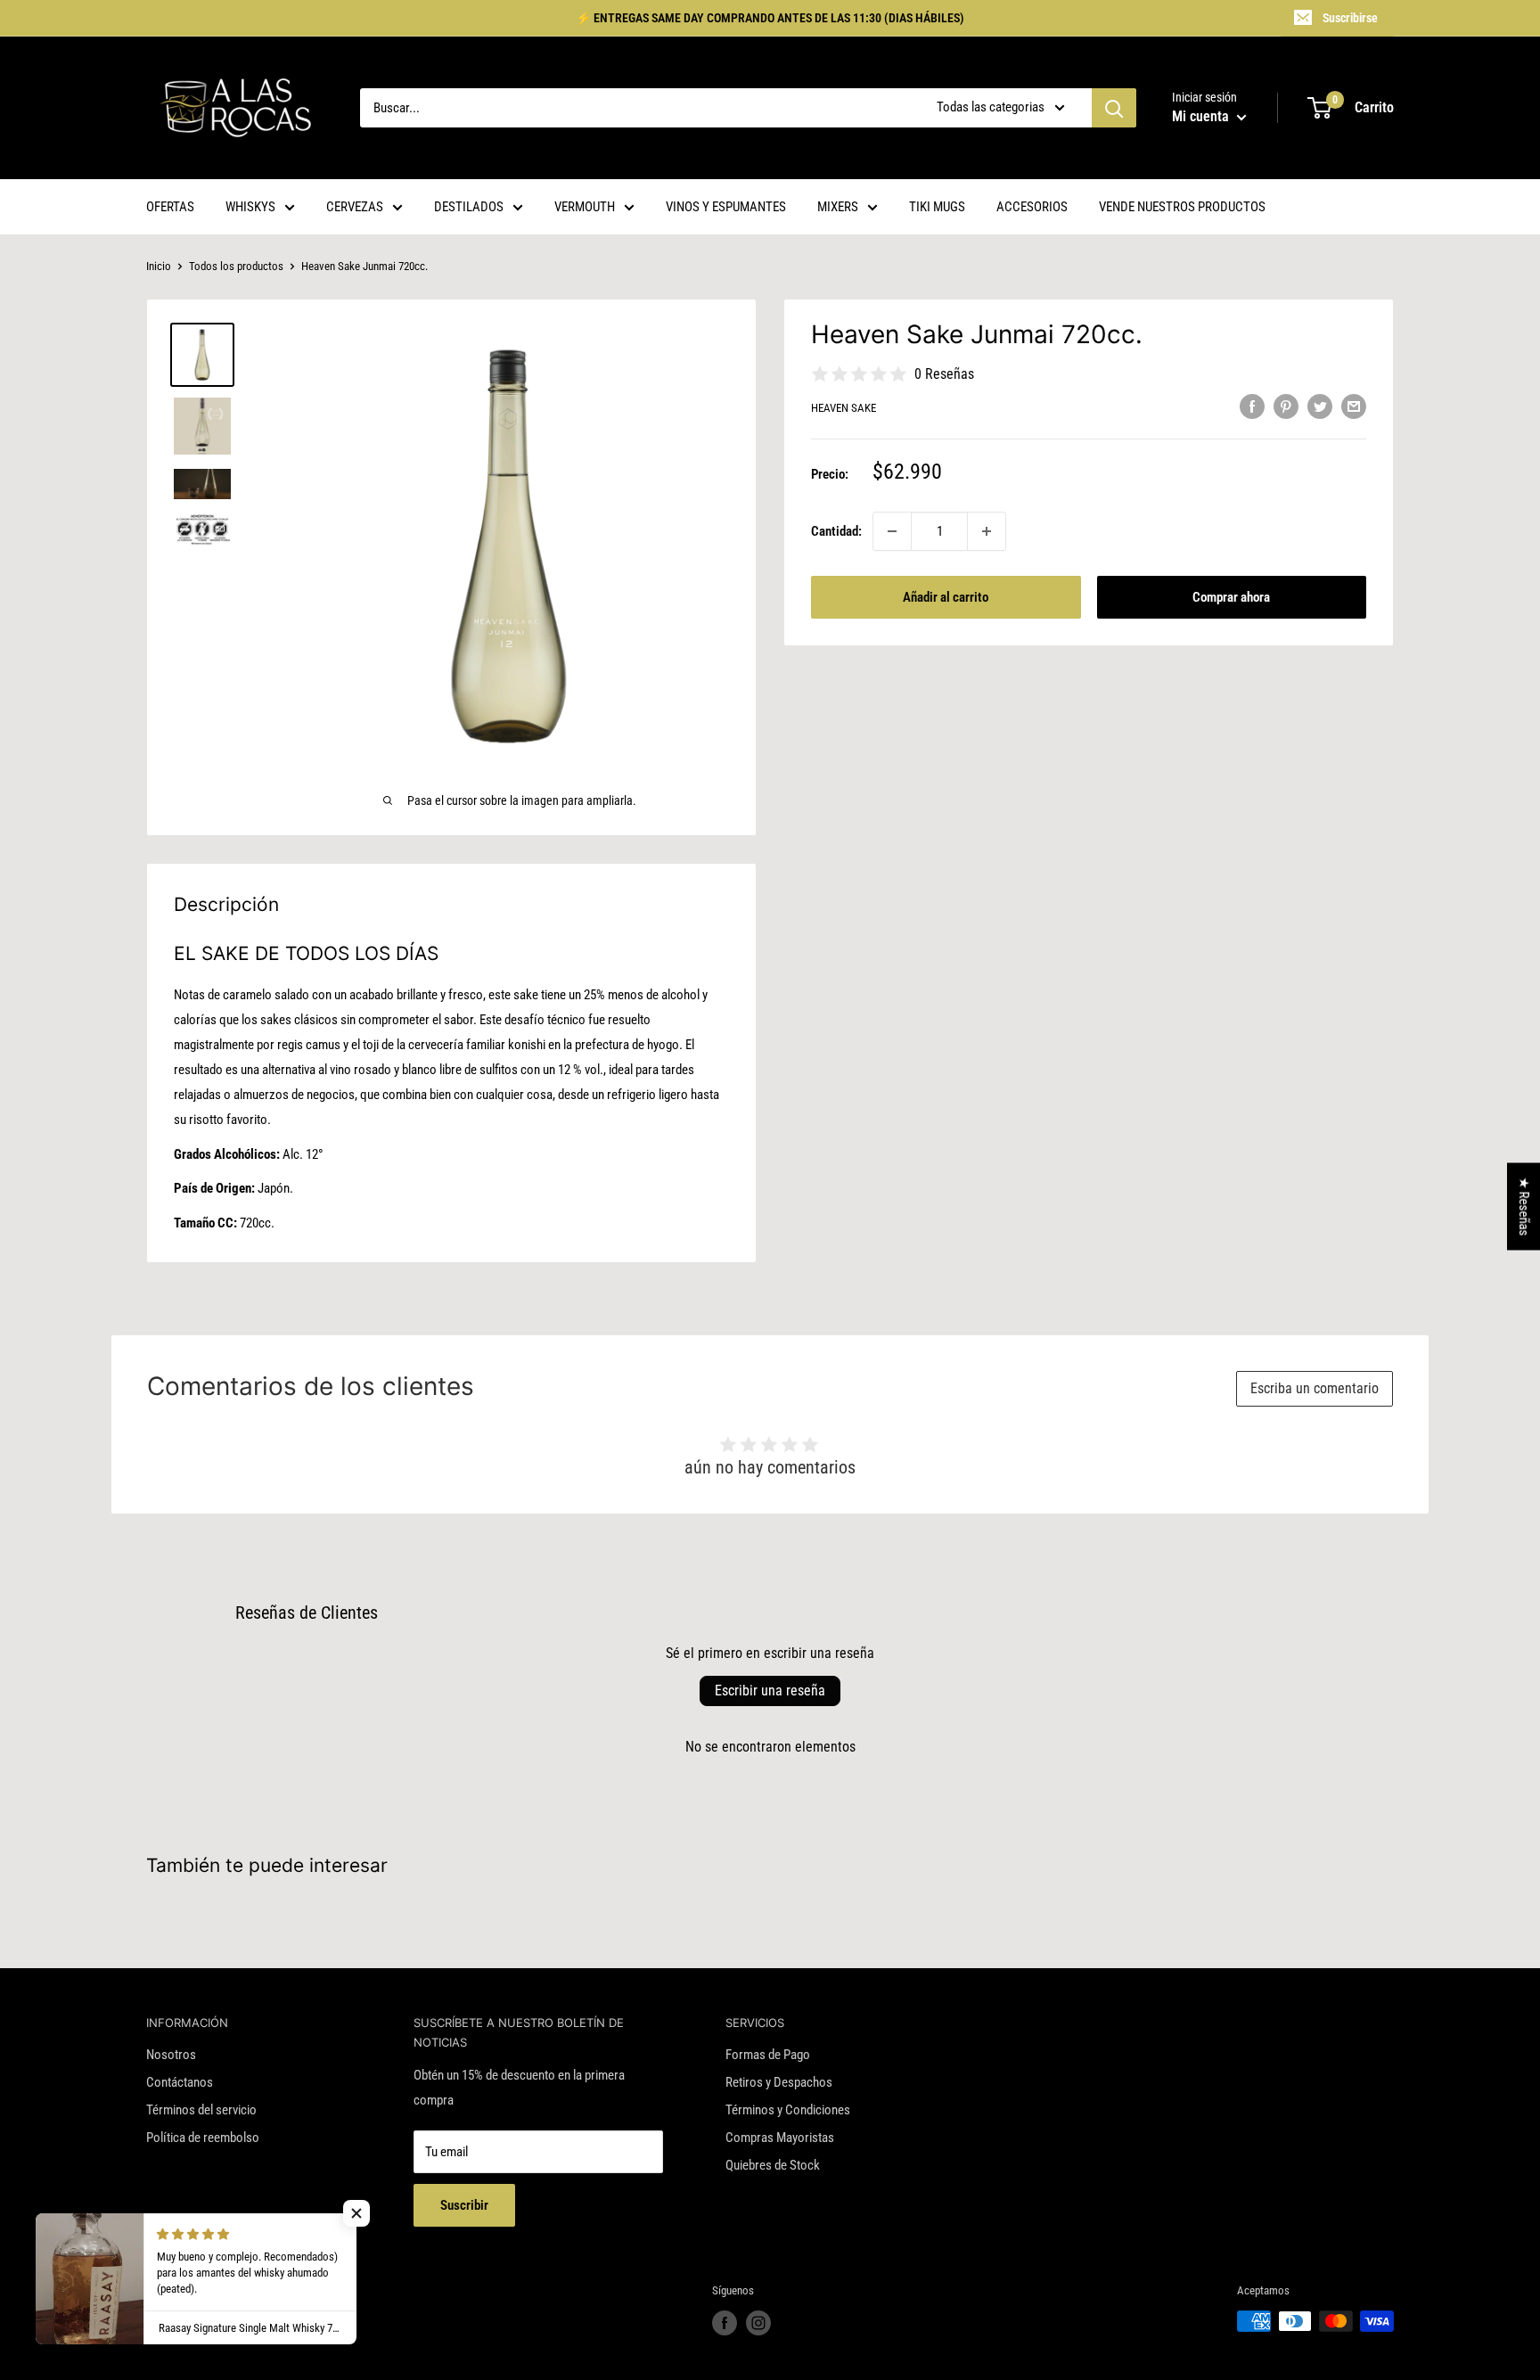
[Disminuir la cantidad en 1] (892, 531)
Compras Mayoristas (780, 2138)
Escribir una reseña (770, 1691)
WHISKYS (250, 207)
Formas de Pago (768, 2055)
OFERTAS (170, 207)
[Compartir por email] (1354, 406)
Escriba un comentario (1315, 1388)
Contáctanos (180, 2082)
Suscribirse (1350, 18)
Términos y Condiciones (788, 2110)
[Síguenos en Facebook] (725, 2323)
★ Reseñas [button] (1524, 1207)
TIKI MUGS (937, 207)
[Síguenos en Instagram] (758, 2323)
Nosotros (171, 2055)
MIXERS (838, 207)
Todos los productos (236, 266)
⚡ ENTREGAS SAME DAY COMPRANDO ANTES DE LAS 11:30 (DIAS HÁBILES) (770, 18)
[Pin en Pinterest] (1286, 406)
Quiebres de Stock (773, 2165)
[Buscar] (1114, 108)
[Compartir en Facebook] (1252, 406)
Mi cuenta (1202, 116)
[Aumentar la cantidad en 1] (987, 531)
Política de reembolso (203, 2138)
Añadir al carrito (946, 597)
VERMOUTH (585, 207)
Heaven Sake (844, 408)
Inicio (159, 266)
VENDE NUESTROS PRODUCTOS (1182, 207)
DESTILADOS (469, 207)
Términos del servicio (201, 2110)
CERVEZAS (355, 207)
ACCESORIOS (1032, 207)
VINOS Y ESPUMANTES (726, 207)
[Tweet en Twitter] (1320, 406)
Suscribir (464, 2205)
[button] (356, 2213)
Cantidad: (836, 531)
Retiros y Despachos (779, 2082)
